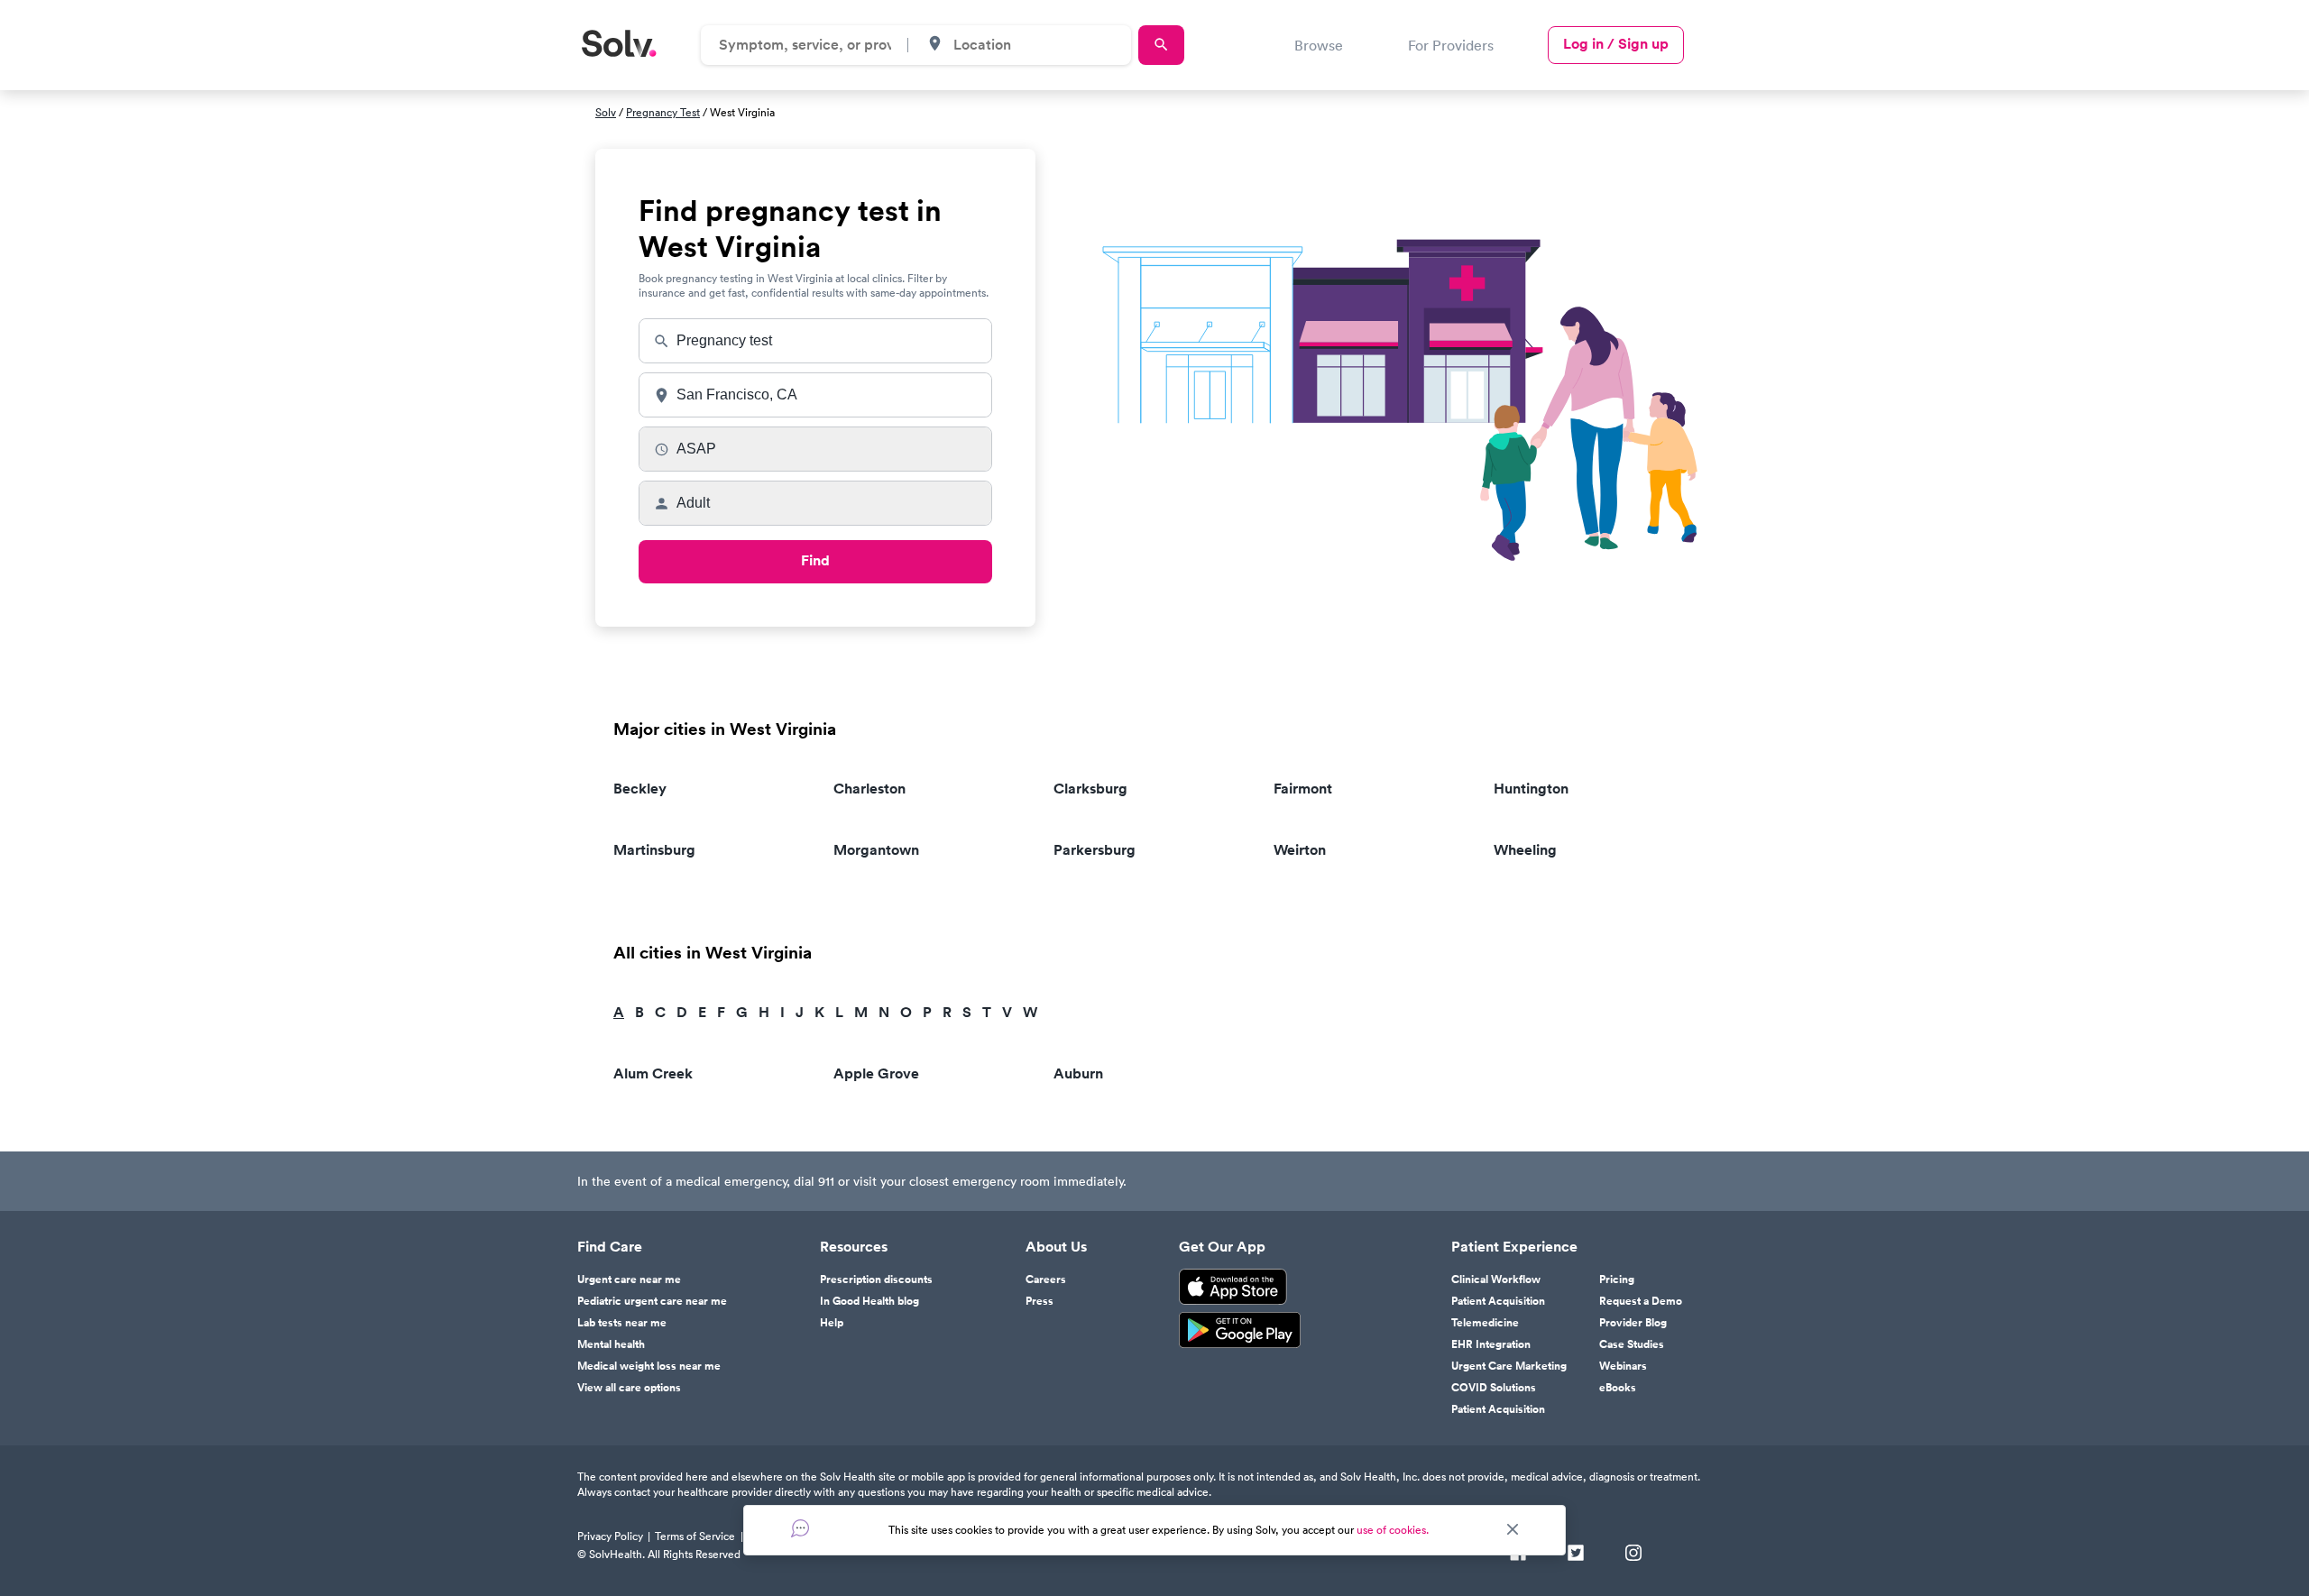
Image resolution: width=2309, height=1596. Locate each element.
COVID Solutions (1494, 1388)
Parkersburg (1095, 850)
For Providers (1451, 45)
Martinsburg (654, 850)
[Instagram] (1633, 1555)
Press (1040, 1301)
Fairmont (1303, 789)
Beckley (640, 789)
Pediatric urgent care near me (652, 1301)
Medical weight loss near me (649, 1366)
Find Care (610, 1247)
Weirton (1300, 850)
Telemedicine (1485, 1323)
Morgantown (876, 850)
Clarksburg (1090, 789)
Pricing (1617, 1280)
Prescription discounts (876, 1280)
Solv (606, 112)
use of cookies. (1393, 1530)
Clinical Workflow (1496, 1280)
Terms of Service (695, 1536)
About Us (1056, 1247)
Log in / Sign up (1616, 44)
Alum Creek (653, 1073)
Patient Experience (1514, 1247)
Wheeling (1525, 850)
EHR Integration (1491, 1344)
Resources (854, 1247)
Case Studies (1632, 1344)
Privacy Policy (610, 1536)
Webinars (1623, 1366)
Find (815, 560)
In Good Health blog (869, 1301)
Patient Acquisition (1498, 1301)
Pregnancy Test (663, 112)
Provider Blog (1633, 1323)
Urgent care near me (629, 1280)
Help (832, 1323)
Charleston (869, 789)
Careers (1046, 1280)
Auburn (1078, 1073)
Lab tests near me (622, 1323)
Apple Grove (876, 1073)
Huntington (1531, 789)
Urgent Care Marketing (1509, 1366)
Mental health (611, 1344)
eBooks (1618, 1388)
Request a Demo (1641, 1301)
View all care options (629, 1388)
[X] (1576, 1555)
